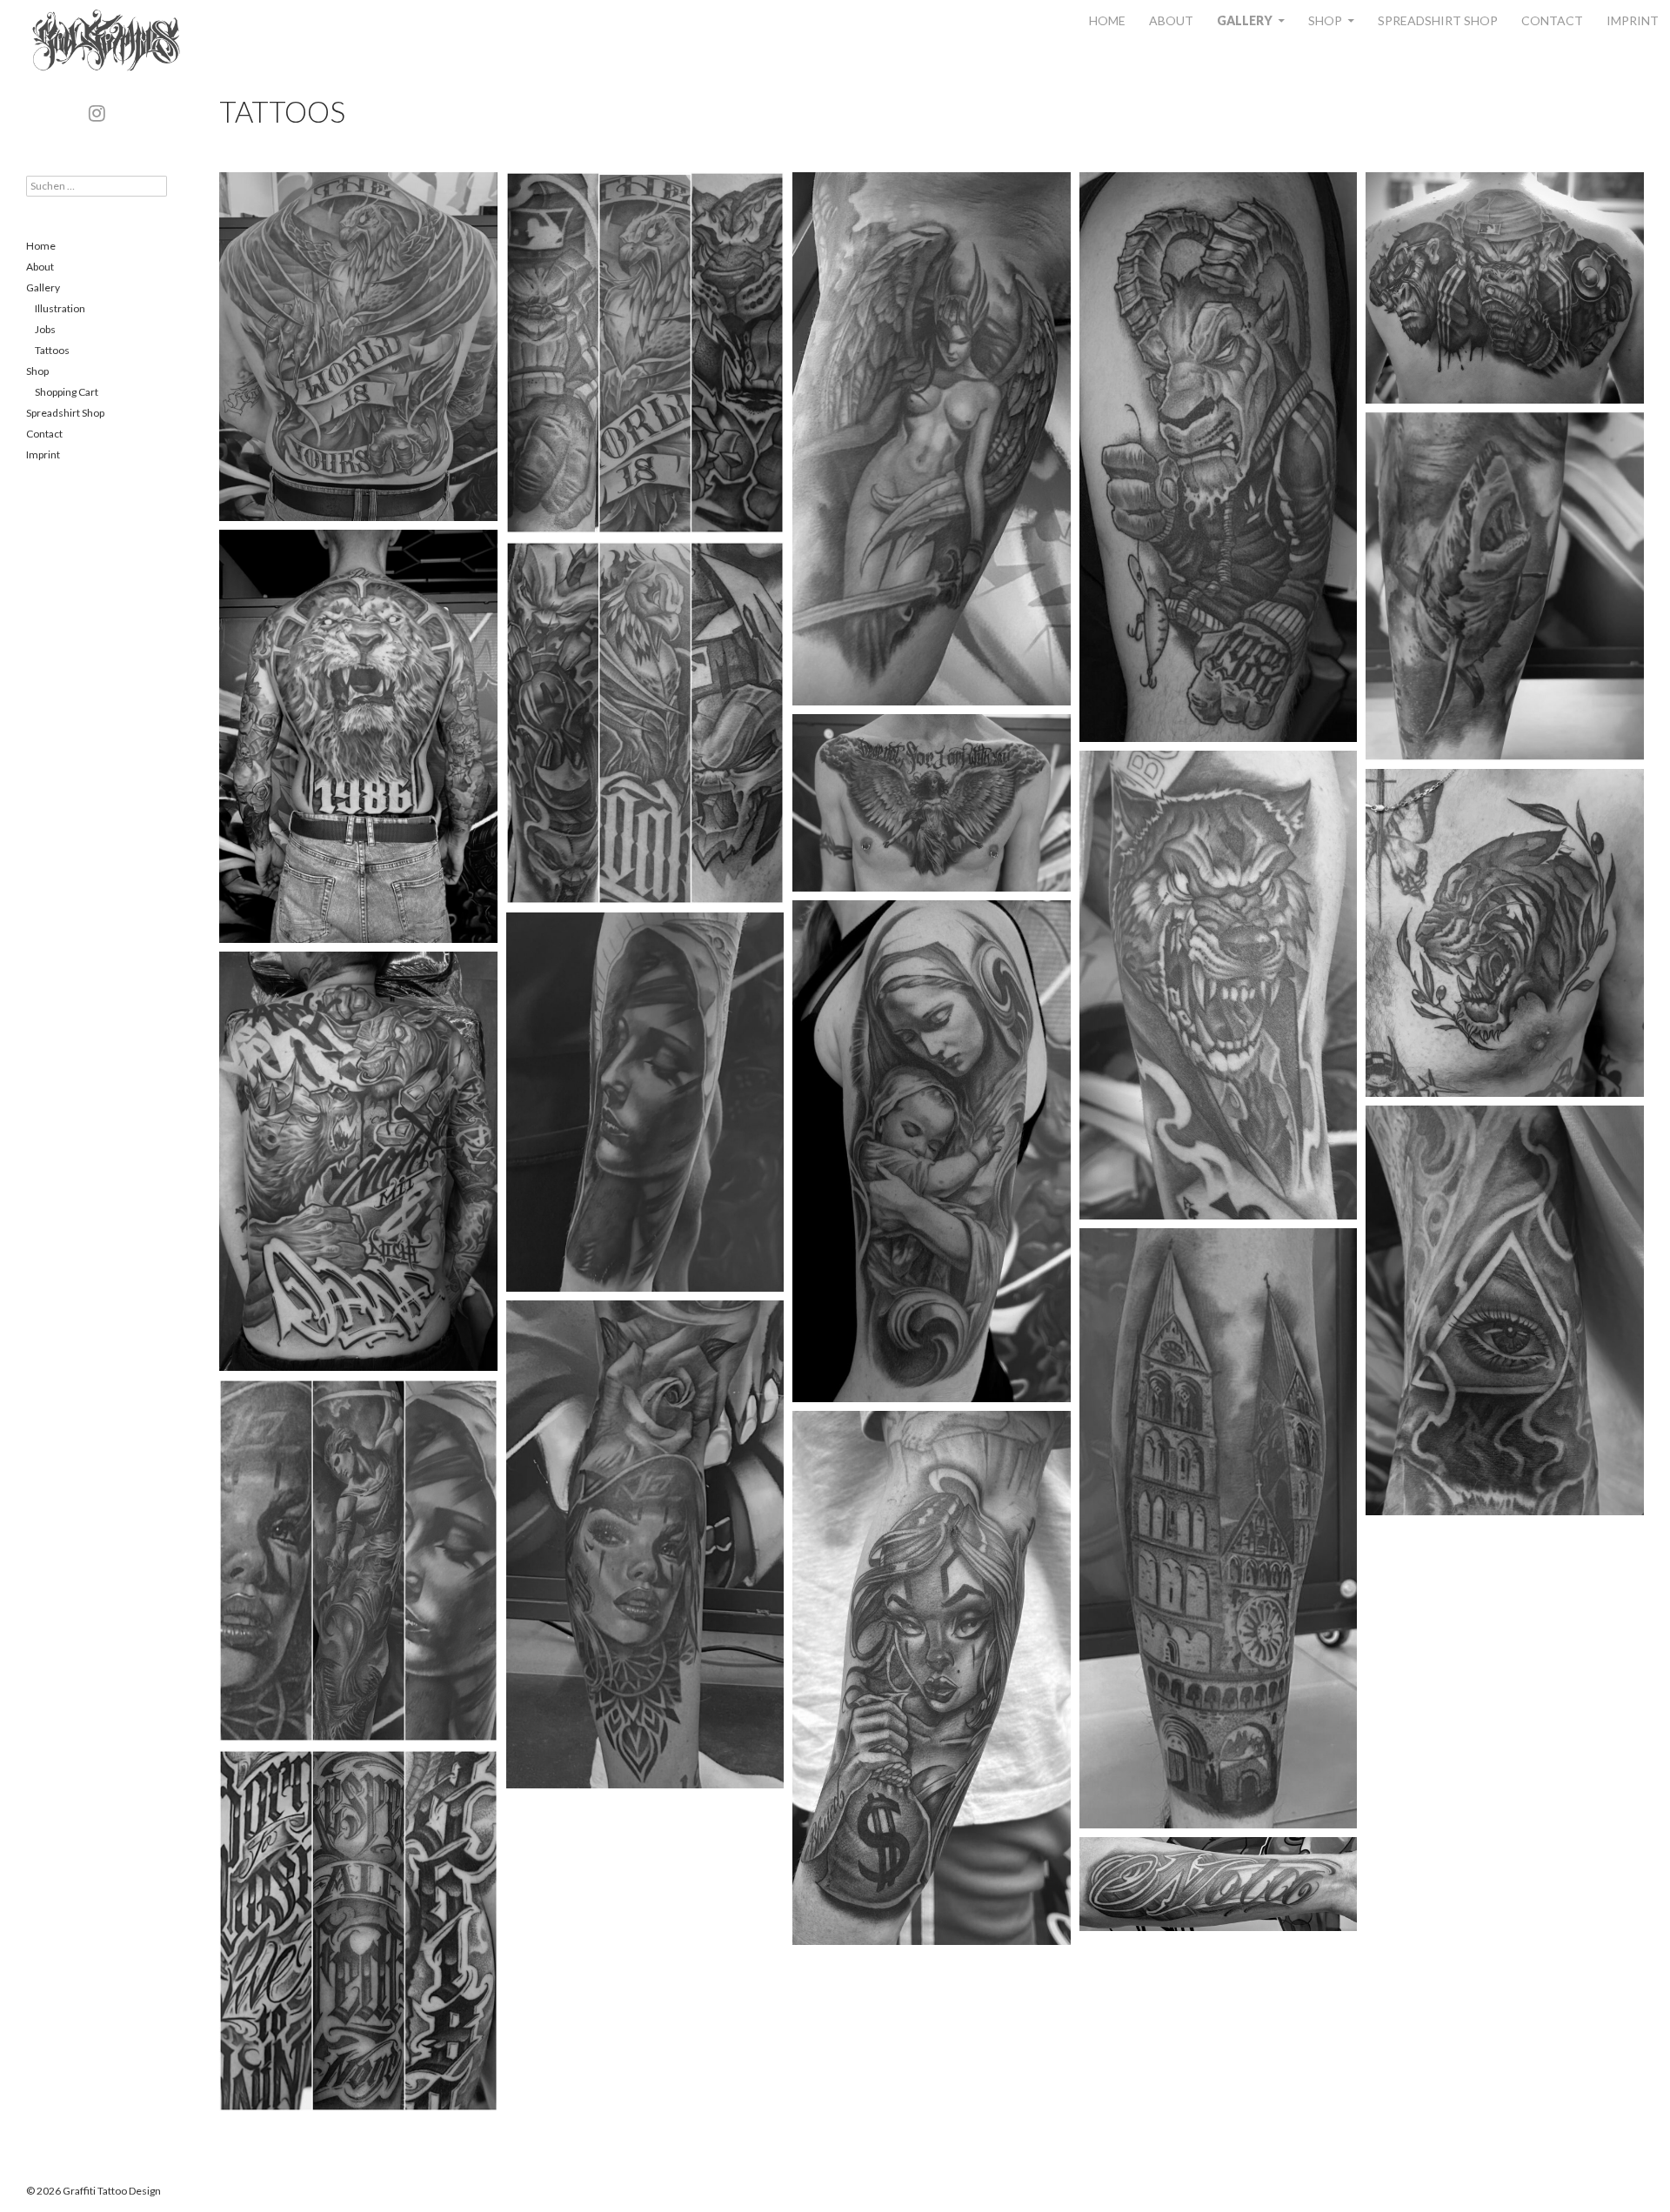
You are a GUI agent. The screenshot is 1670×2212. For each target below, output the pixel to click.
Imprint (1633, 20)
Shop (1325, 20)
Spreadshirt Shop (1438, 20)
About (1171, 20)
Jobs (45, 329)
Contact (1552, 20)
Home (1107, 20)
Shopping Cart (67, 392)
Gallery (1245, 20)
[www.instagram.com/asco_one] (97, 114)
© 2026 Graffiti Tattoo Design (94, 2191)
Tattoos (52, 350)
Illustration (60, 308)
